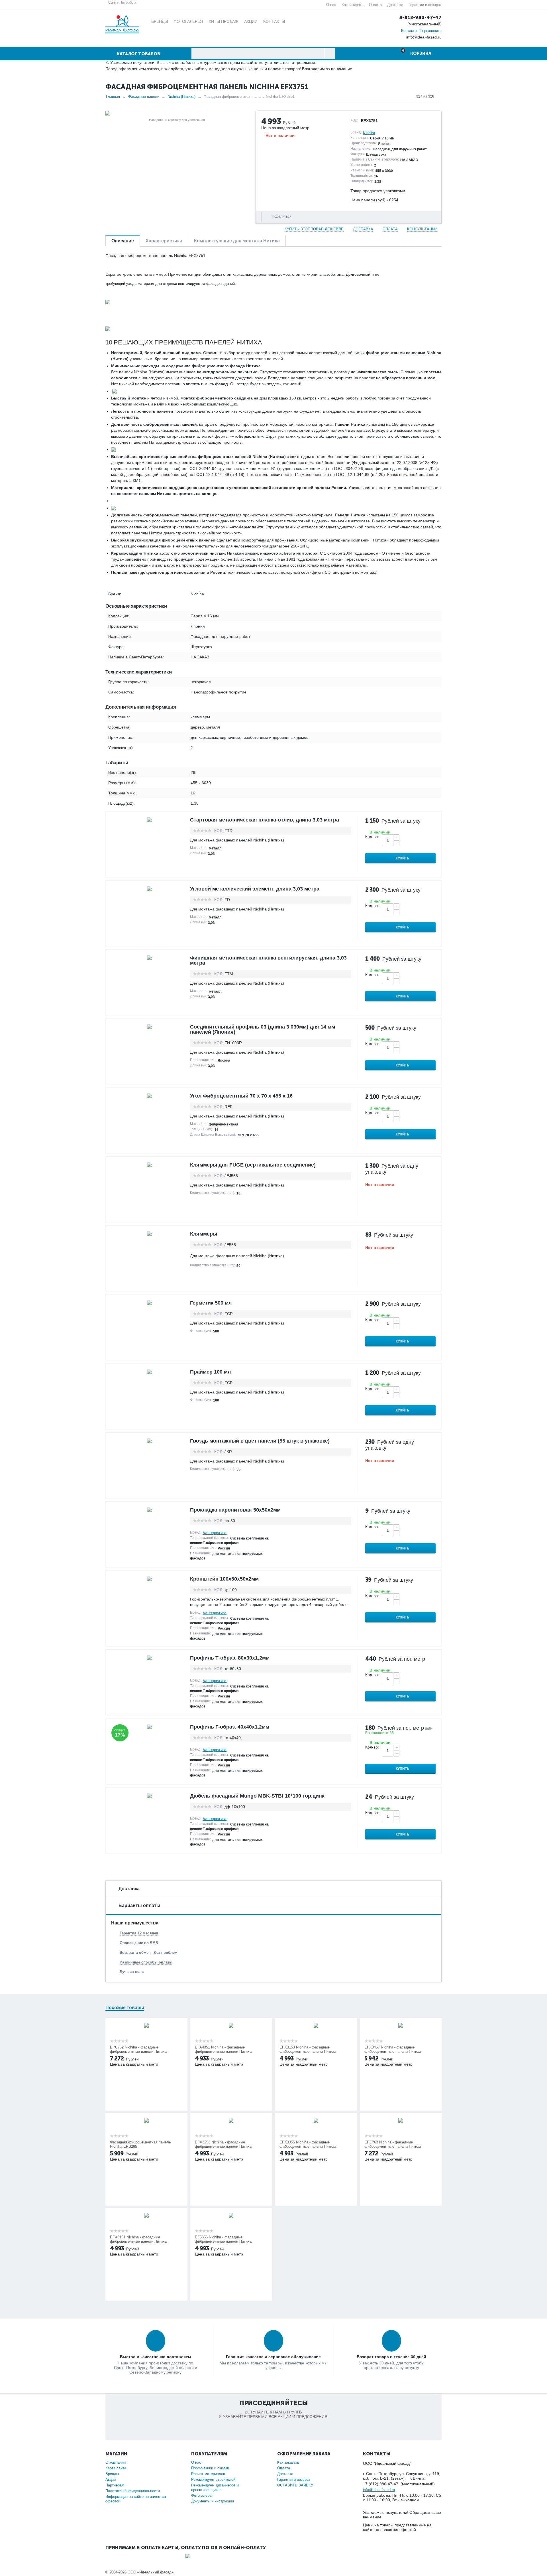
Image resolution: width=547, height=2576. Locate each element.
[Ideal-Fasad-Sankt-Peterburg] (122, 24)
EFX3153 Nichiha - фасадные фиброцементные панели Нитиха (308, 2049)
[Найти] (329, 53)
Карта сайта (116, 2468)
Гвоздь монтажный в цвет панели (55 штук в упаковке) (260, 1441)
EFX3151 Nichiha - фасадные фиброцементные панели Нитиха (138, 2239)
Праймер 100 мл (210, 1372)
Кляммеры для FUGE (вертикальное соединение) (253, 1165)
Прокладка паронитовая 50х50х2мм (235, 1510)
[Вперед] (440, 96)
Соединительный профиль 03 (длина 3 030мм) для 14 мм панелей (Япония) (263, 1029)
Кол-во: (372, 837)
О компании (116, 2462)
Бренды (112, 2474)
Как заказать (353, 5)
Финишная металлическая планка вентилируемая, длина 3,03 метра (268, 960)
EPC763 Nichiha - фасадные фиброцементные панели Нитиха (393, 2144)
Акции (111, 2479)
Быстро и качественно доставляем (155, 2357)
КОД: (354, 120)
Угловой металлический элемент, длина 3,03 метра (255, 889)
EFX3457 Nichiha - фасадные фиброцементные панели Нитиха (393, 2049)
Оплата (375, 5)
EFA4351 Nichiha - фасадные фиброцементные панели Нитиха (223, 2049)
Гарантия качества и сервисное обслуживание (273, 2357)
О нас (331, 5)
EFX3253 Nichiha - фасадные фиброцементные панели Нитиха (223, 2144)
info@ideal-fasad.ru (379, 2490)
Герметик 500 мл (211, 1303)
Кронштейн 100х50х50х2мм (224, 1579)
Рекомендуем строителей (213, 2479)
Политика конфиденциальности (133, 2491)
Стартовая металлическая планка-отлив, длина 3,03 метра (265, 820)
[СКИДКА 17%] (149, 1727)
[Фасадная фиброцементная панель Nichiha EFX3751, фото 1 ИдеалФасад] (177, 113)
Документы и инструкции (213, 2501)
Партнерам (115, 2485)
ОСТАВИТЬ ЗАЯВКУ (295, 2485)
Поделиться (282, 216)
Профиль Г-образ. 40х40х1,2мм (230, 1727)
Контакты (409, 31)
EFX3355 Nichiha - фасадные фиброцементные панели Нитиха (308, 2144)
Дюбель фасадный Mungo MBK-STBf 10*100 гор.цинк (257, 1796)
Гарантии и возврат (425, 5)
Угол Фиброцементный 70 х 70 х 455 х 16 (241, 1096)
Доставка (395, 5)
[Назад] (411, 96)
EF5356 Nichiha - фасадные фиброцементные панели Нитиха (223, 2239)
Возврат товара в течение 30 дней (391, 2357)
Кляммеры (204, 1234)
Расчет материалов (208, 2474)
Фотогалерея (202, 2495)
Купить (403, 858)
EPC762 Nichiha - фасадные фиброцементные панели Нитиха (138, 2049)
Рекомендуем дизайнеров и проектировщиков (215, 2487)
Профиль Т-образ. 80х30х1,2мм (230, 1658)
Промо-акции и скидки (210, 2468)
